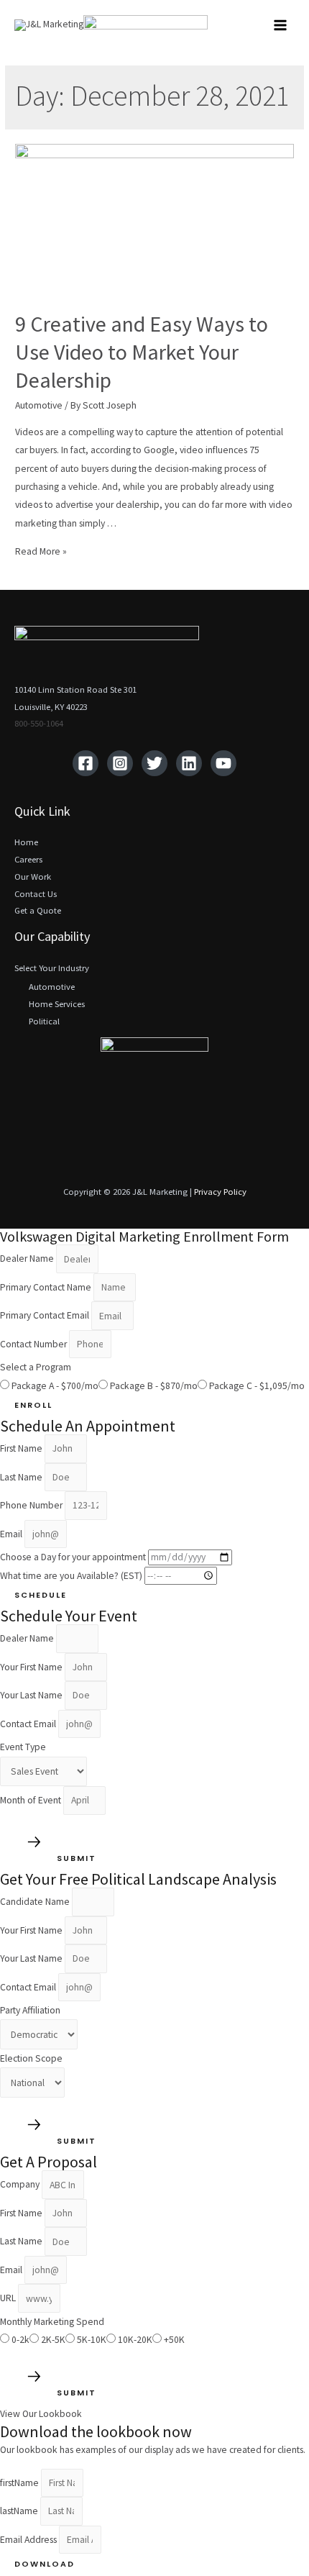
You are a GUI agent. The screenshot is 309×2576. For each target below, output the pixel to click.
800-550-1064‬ (39, 723)
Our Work (33, 876)
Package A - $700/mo (55, 1386)
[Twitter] (154, 763)
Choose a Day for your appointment (74, 1557)
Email (12, 1534)
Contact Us (36, 893)
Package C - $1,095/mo (257, 1386)
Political (44, 1021)
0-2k (20, 2340)
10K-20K (135, 2340)
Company (21, 2185)
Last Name (22, 1477)
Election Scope (31, 2058)
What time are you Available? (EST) (72, 1576)
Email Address (29, 2540)
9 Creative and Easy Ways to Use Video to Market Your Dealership (142, 352)
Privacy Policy (220, 1191)
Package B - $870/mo (154, 1386)
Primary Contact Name (47, 1287)
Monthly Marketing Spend (52, 2322)
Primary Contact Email (46, 1316)
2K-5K (53, 2340)
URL (9, 2299)
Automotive (39, 405)
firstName (20, 2483)
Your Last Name (32, 1695)
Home (26, 842)
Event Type (23, 1747)
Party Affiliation (30, 2010)
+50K (174, 2340)
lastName (20, 2511)
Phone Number (32, 1505)
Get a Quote (38, 910)
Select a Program (36, 1367)
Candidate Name (36, 1902)
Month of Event (32, 1800)
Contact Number (34, 1344)
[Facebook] (86, 763)
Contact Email (29, 1724)
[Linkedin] (189, 763)
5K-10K (92, 2340)
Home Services (57, 1003)
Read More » (41, 551)
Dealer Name (28, 1259)
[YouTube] (223, 763)
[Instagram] (120, 763)
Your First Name (32, 1667)
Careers (28, 859)
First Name (22, 1448)
